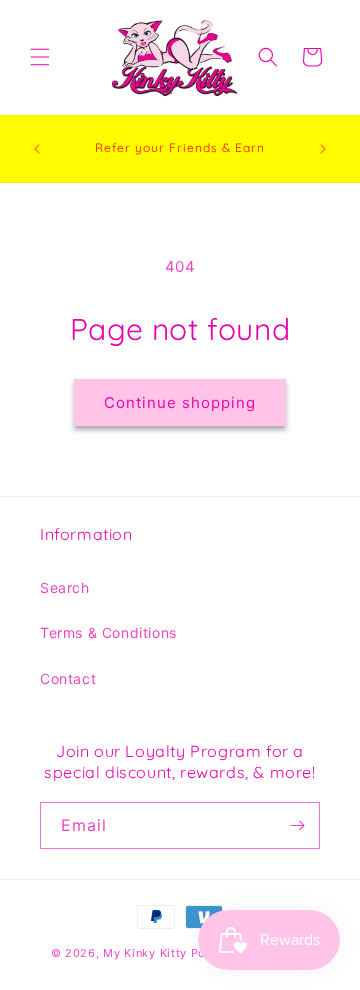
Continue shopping (180, 402)
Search (65, 587)
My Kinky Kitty (145, 953)
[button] (40, 57)
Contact (68, 678)
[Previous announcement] (37, 149)
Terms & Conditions (108, 632)
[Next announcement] (323, 149)
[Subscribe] (297, 825)
